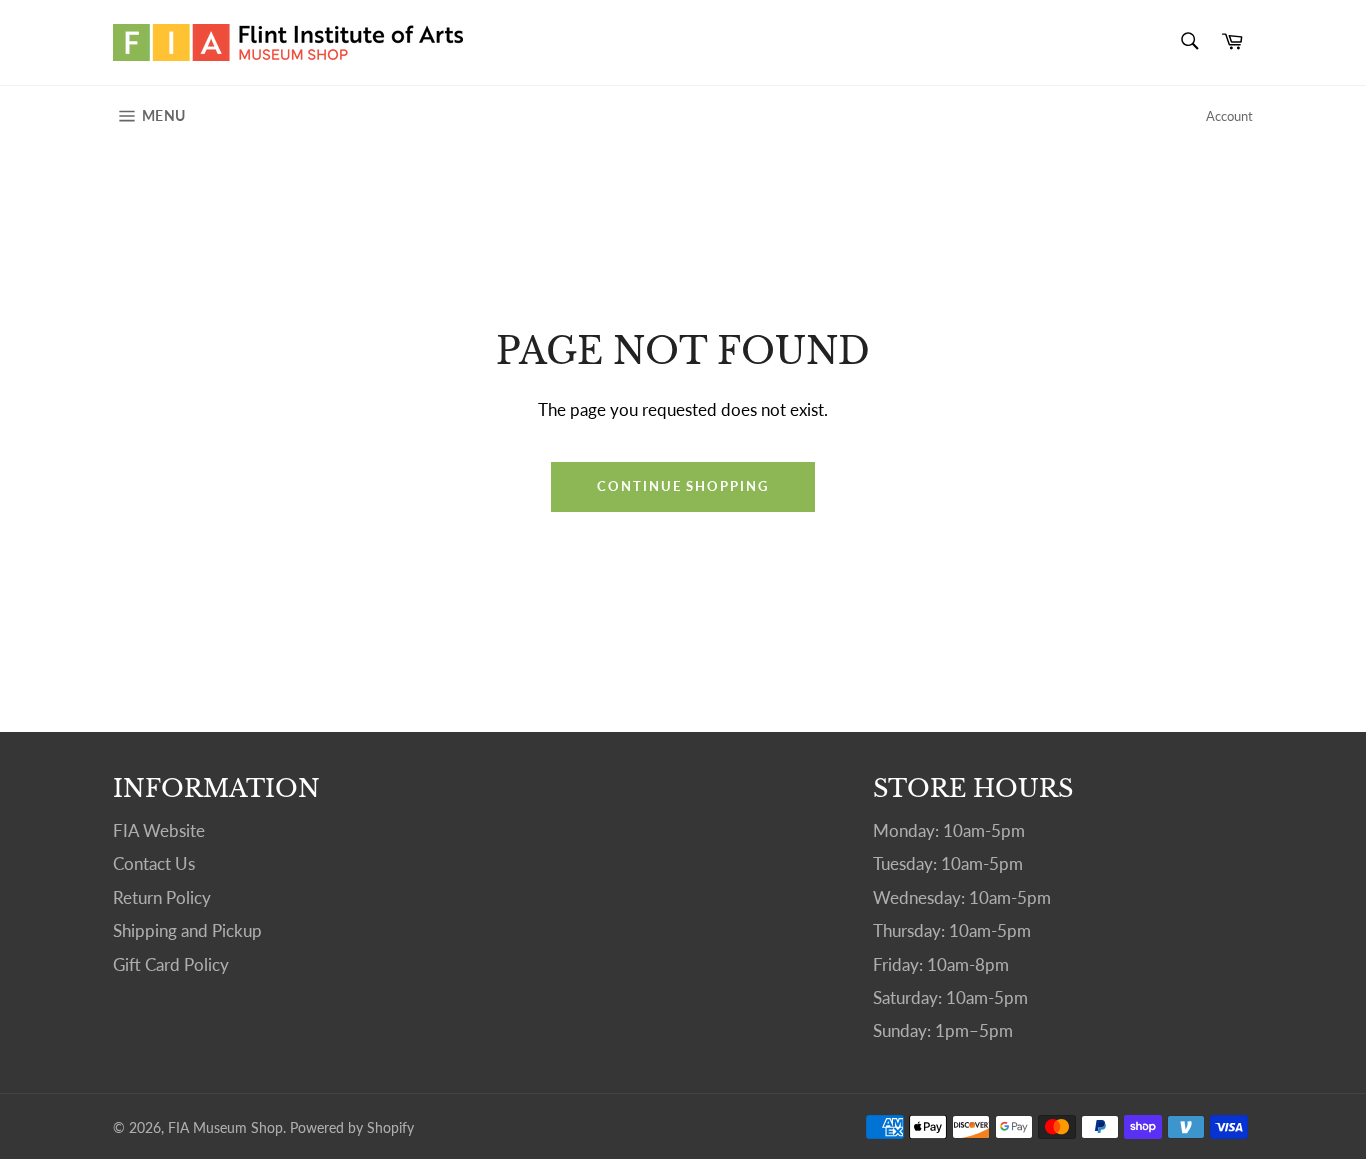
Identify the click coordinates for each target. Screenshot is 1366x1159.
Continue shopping (683, 486)
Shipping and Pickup (187, 930)
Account (1229, 116)
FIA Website (159, 830)
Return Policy (162, 897)
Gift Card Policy (171, 964)
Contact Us (154, 863)
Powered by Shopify (352, 1128)
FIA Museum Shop (225, 1128)
